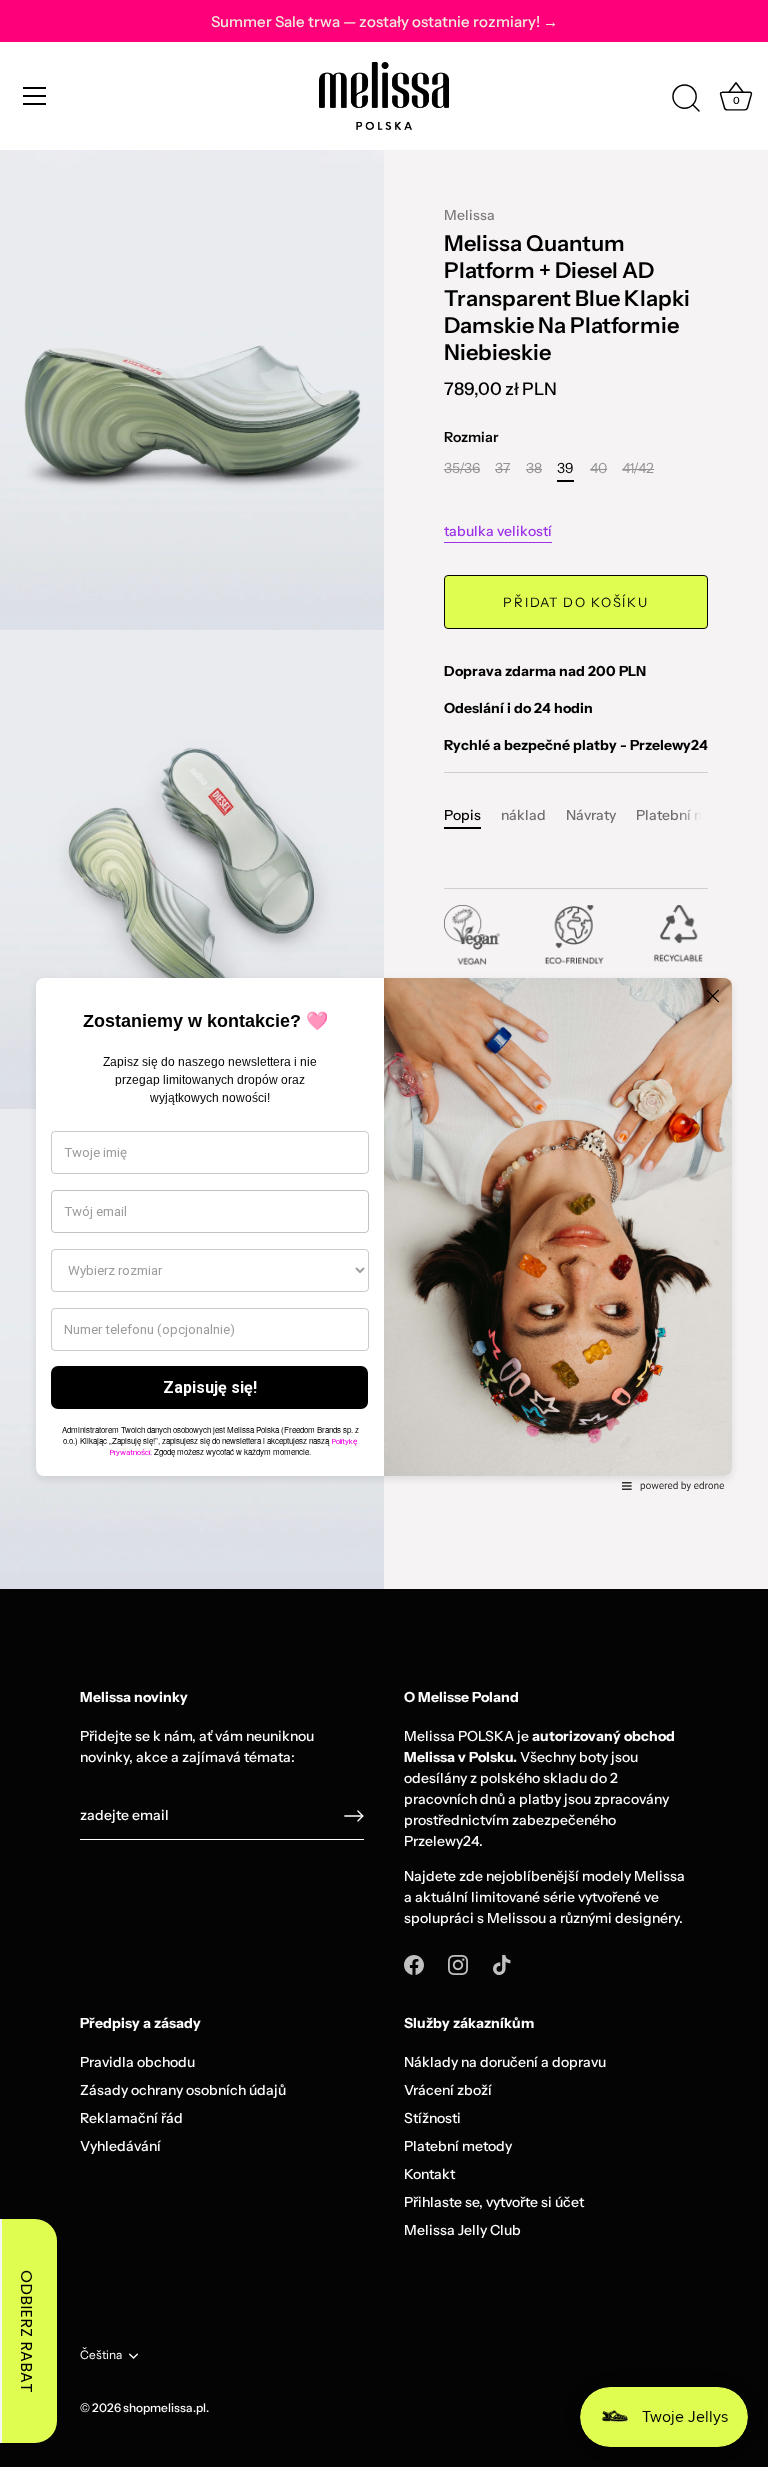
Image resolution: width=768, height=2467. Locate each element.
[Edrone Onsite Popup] (384, 1233)
